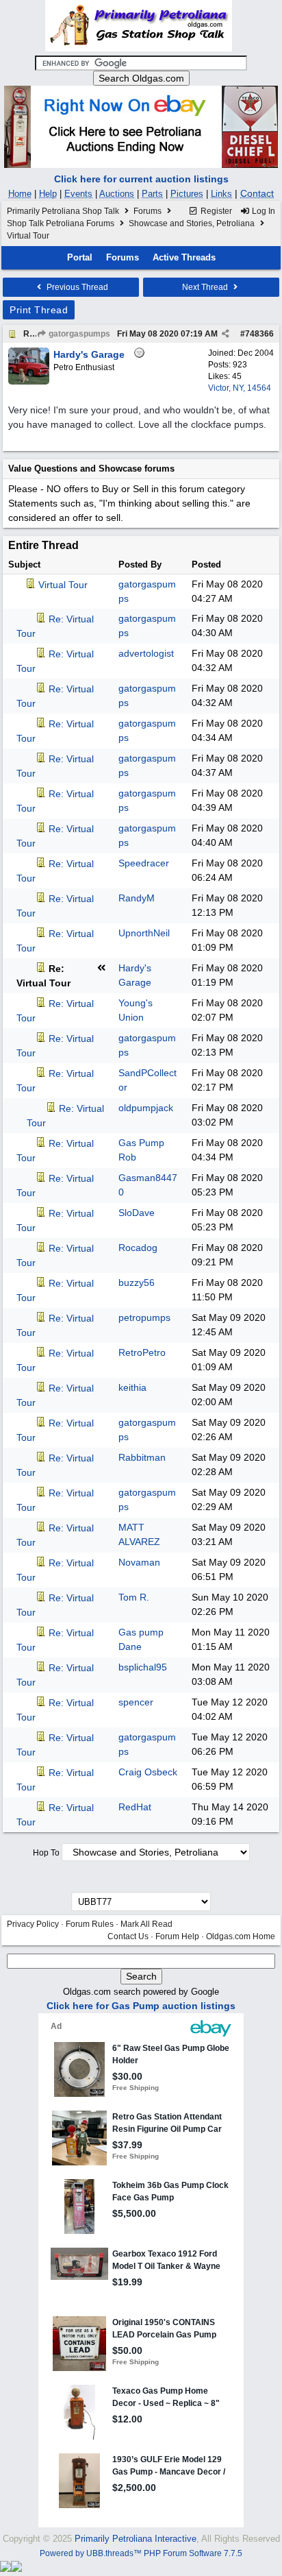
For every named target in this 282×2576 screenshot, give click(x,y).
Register (215, 211)
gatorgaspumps (78, 334)
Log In (262, 211)
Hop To (46, 1853)
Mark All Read (146, 1924)
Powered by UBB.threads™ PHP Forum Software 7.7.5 (141, 2553)
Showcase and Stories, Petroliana (192, 223)
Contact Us (128, 1936)
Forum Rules (90, 1924)
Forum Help (177, 1936)
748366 (259, 334)
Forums (148, 211)
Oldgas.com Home (241, 1936)
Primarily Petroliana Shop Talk (63, 211)
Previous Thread (76, 287)
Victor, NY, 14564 (240, 388)
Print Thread (39, 310)
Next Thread (206, 287)
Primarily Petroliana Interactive (136, 2539)
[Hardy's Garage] (29, 382)
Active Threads (184, 257)
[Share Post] (226, 334)
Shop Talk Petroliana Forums (61, 223)
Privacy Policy (33, 1924)
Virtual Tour (63, 585)
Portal (80, 257)
